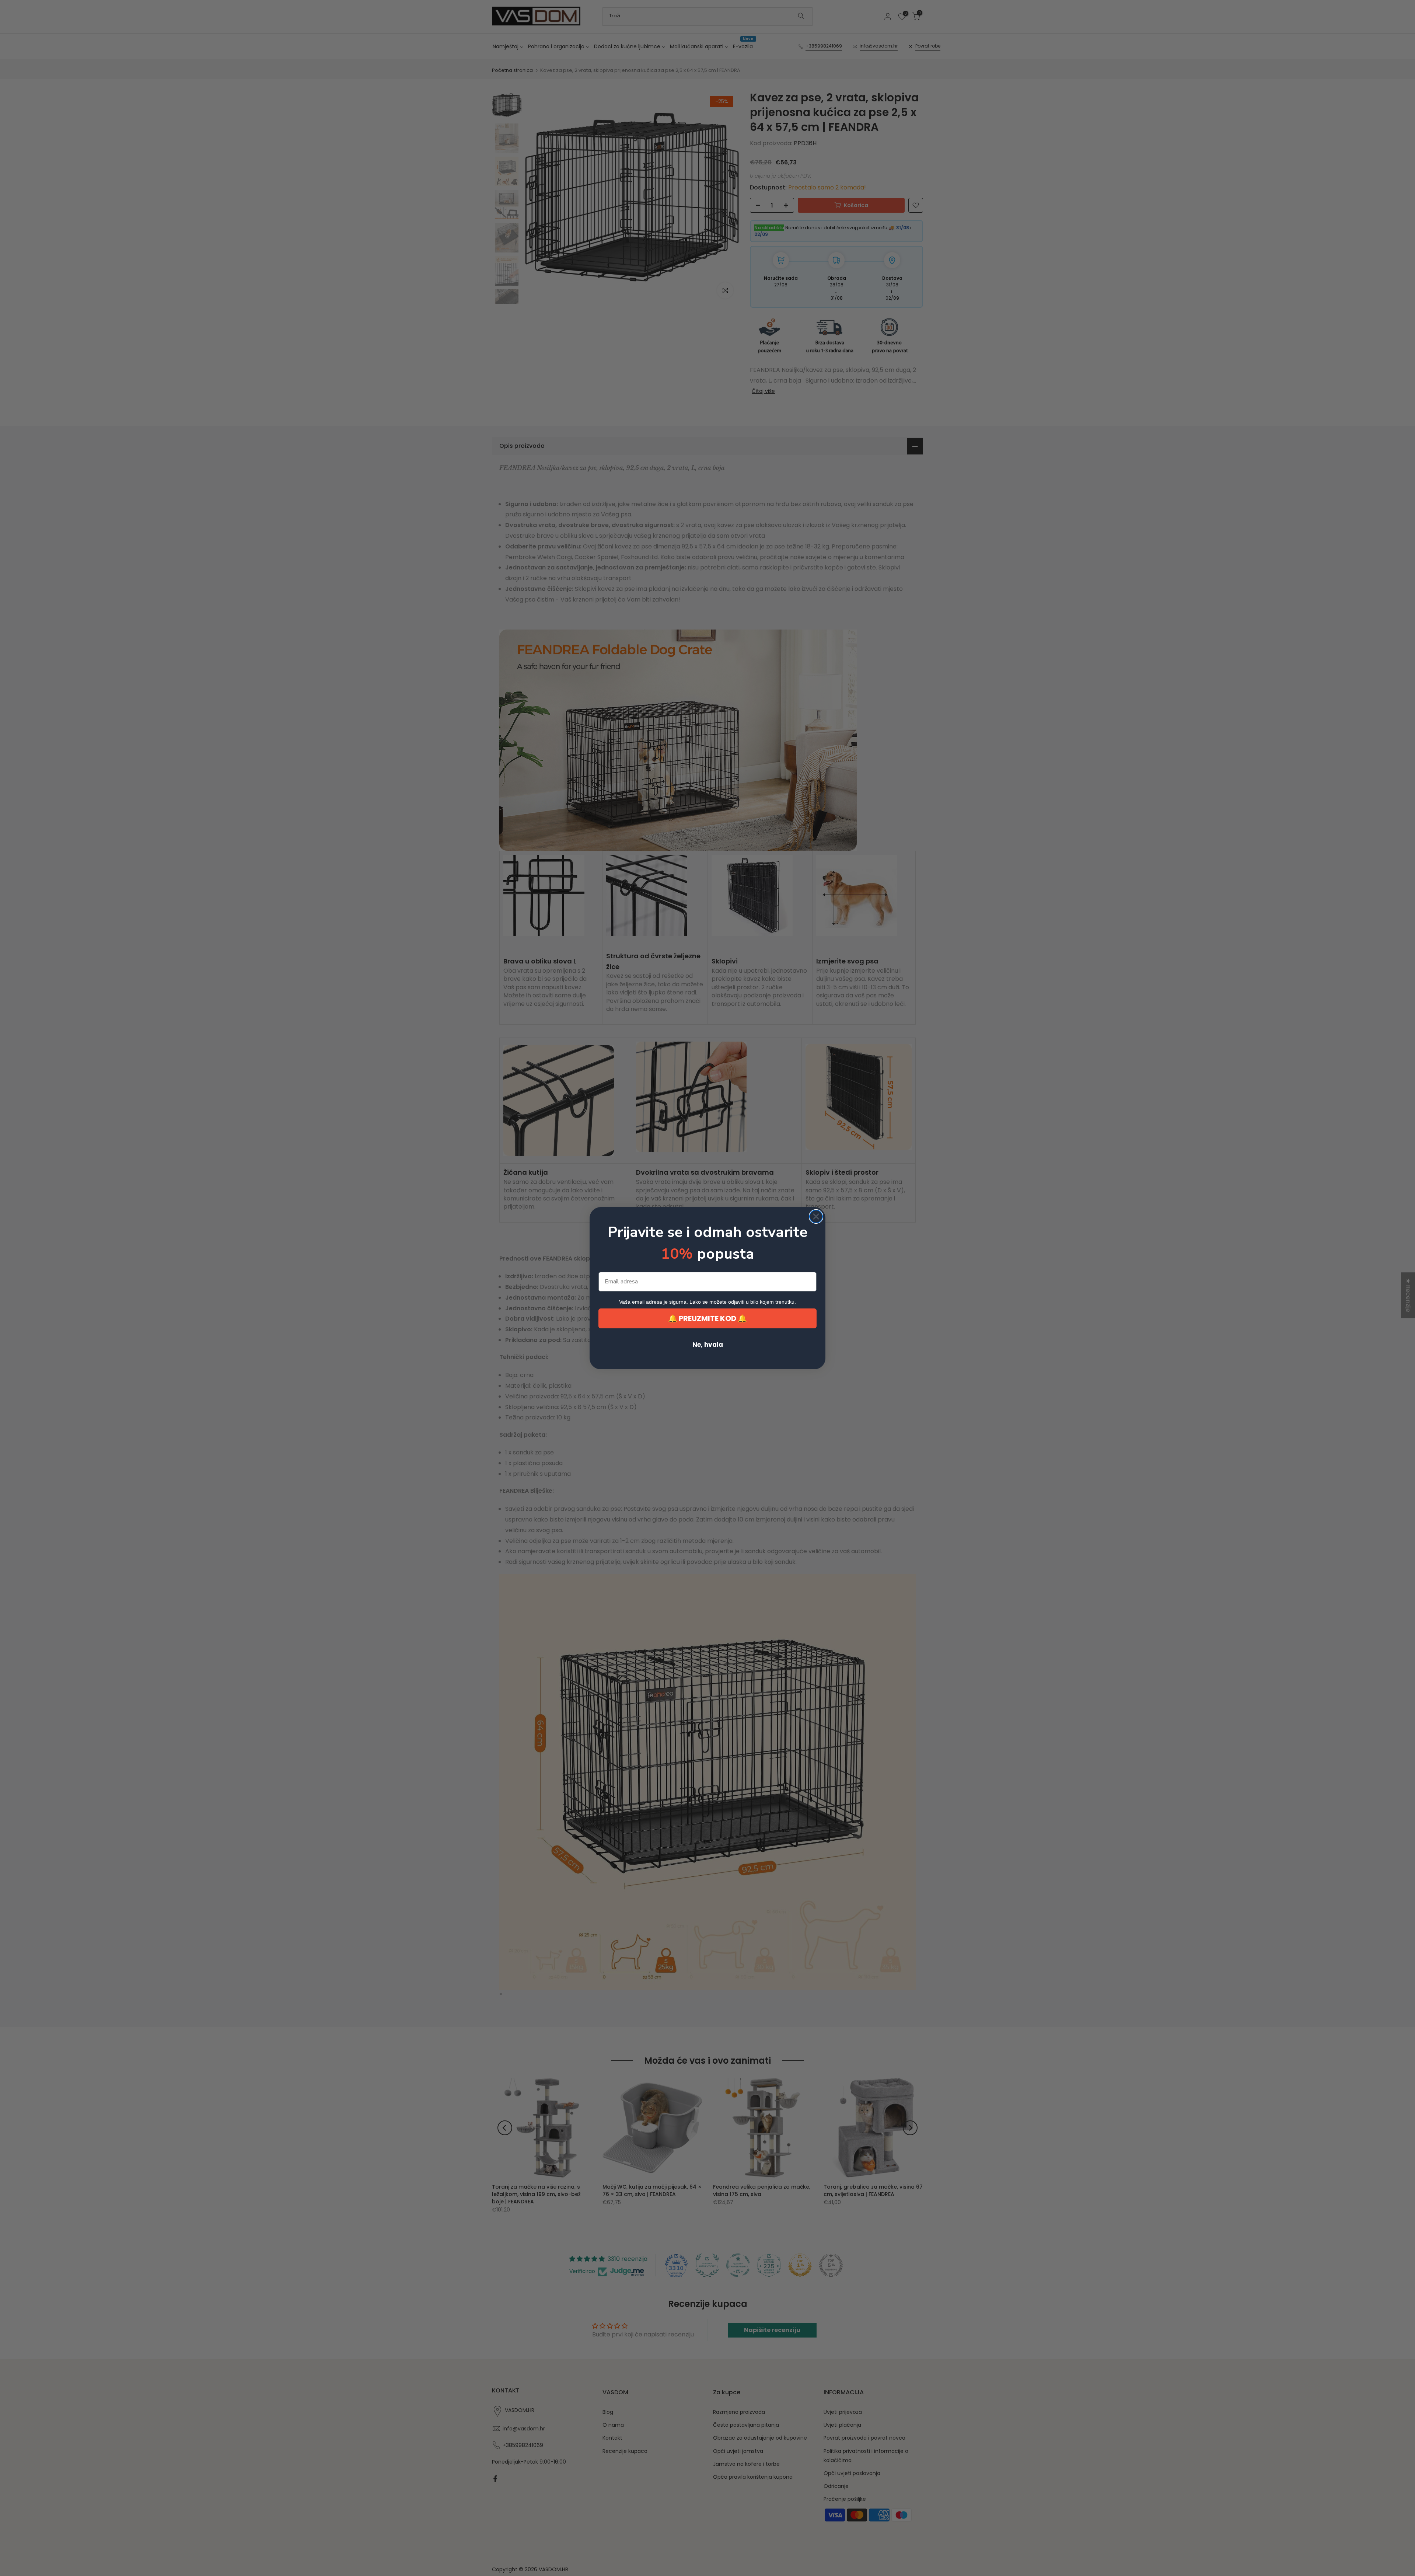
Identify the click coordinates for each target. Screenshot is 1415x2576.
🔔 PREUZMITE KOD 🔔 (707, 1318)
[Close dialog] (816, 1216)
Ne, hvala (708, 1345)
